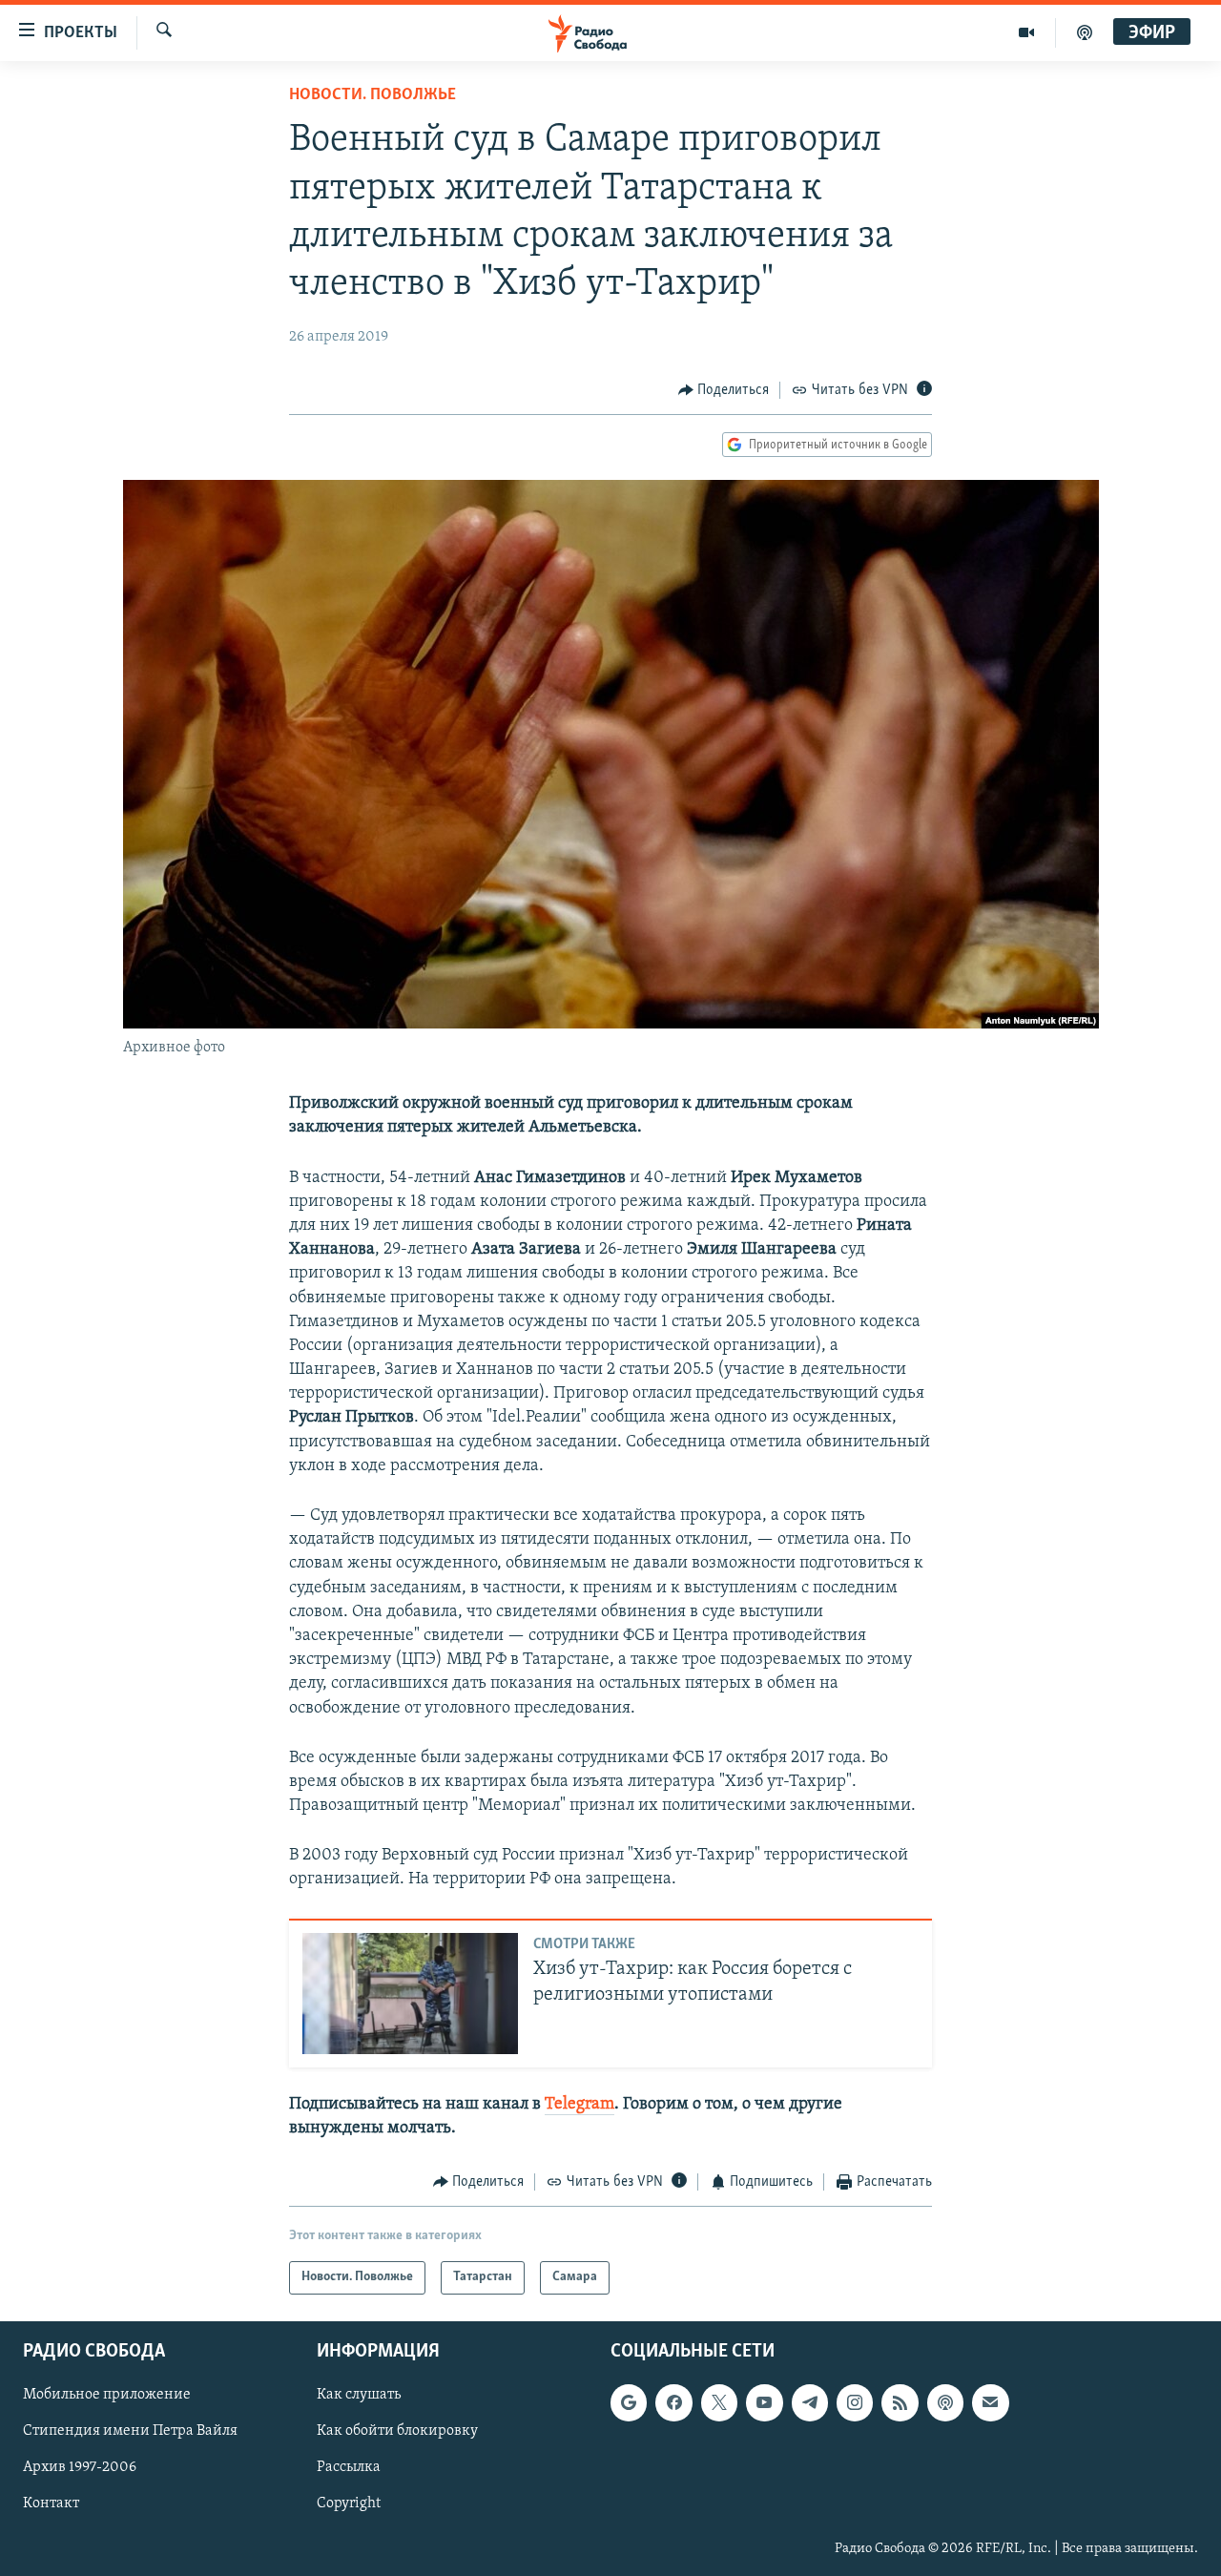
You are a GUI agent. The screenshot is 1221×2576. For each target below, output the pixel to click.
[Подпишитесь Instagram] (855, 2402)
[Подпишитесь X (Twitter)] (719, 2402)
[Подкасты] (945, 2402)
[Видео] (1027, 32)
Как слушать (359, 2395)
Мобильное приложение (107, 2395)
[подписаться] (990, 2402)
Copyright (349, 2503)
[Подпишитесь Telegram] (810, 2402)
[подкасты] (1085, 32)
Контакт (51, 2503)
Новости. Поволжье (373, 95)
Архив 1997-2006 (80, 2467)
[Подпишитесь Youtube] (764, 2402)
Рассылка (349, 2467)
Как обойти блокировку (397, 2431)
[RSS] (900, 2402)
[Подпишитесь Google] (629, 2402)
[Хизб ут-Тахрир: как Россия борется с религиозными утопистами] (410, 1994)
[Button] (724, 390)
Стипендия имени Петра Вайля (130, 2431)
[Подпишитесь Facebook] (673, 2402)
